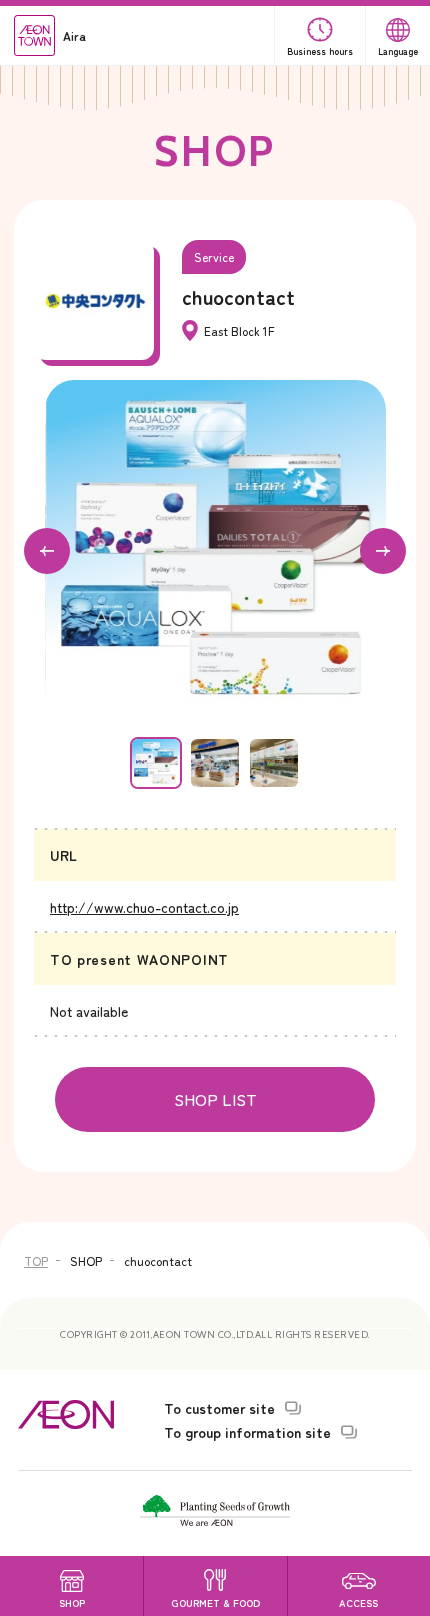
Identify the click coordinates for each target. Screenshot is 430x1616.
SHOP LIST (215, 1099)
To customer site (219, 1408)
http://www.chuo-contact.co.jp (144, 907)
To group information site (247, 1432)
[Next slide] (383, 551)
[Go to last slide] (47, 551)
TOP (36, 1260)
